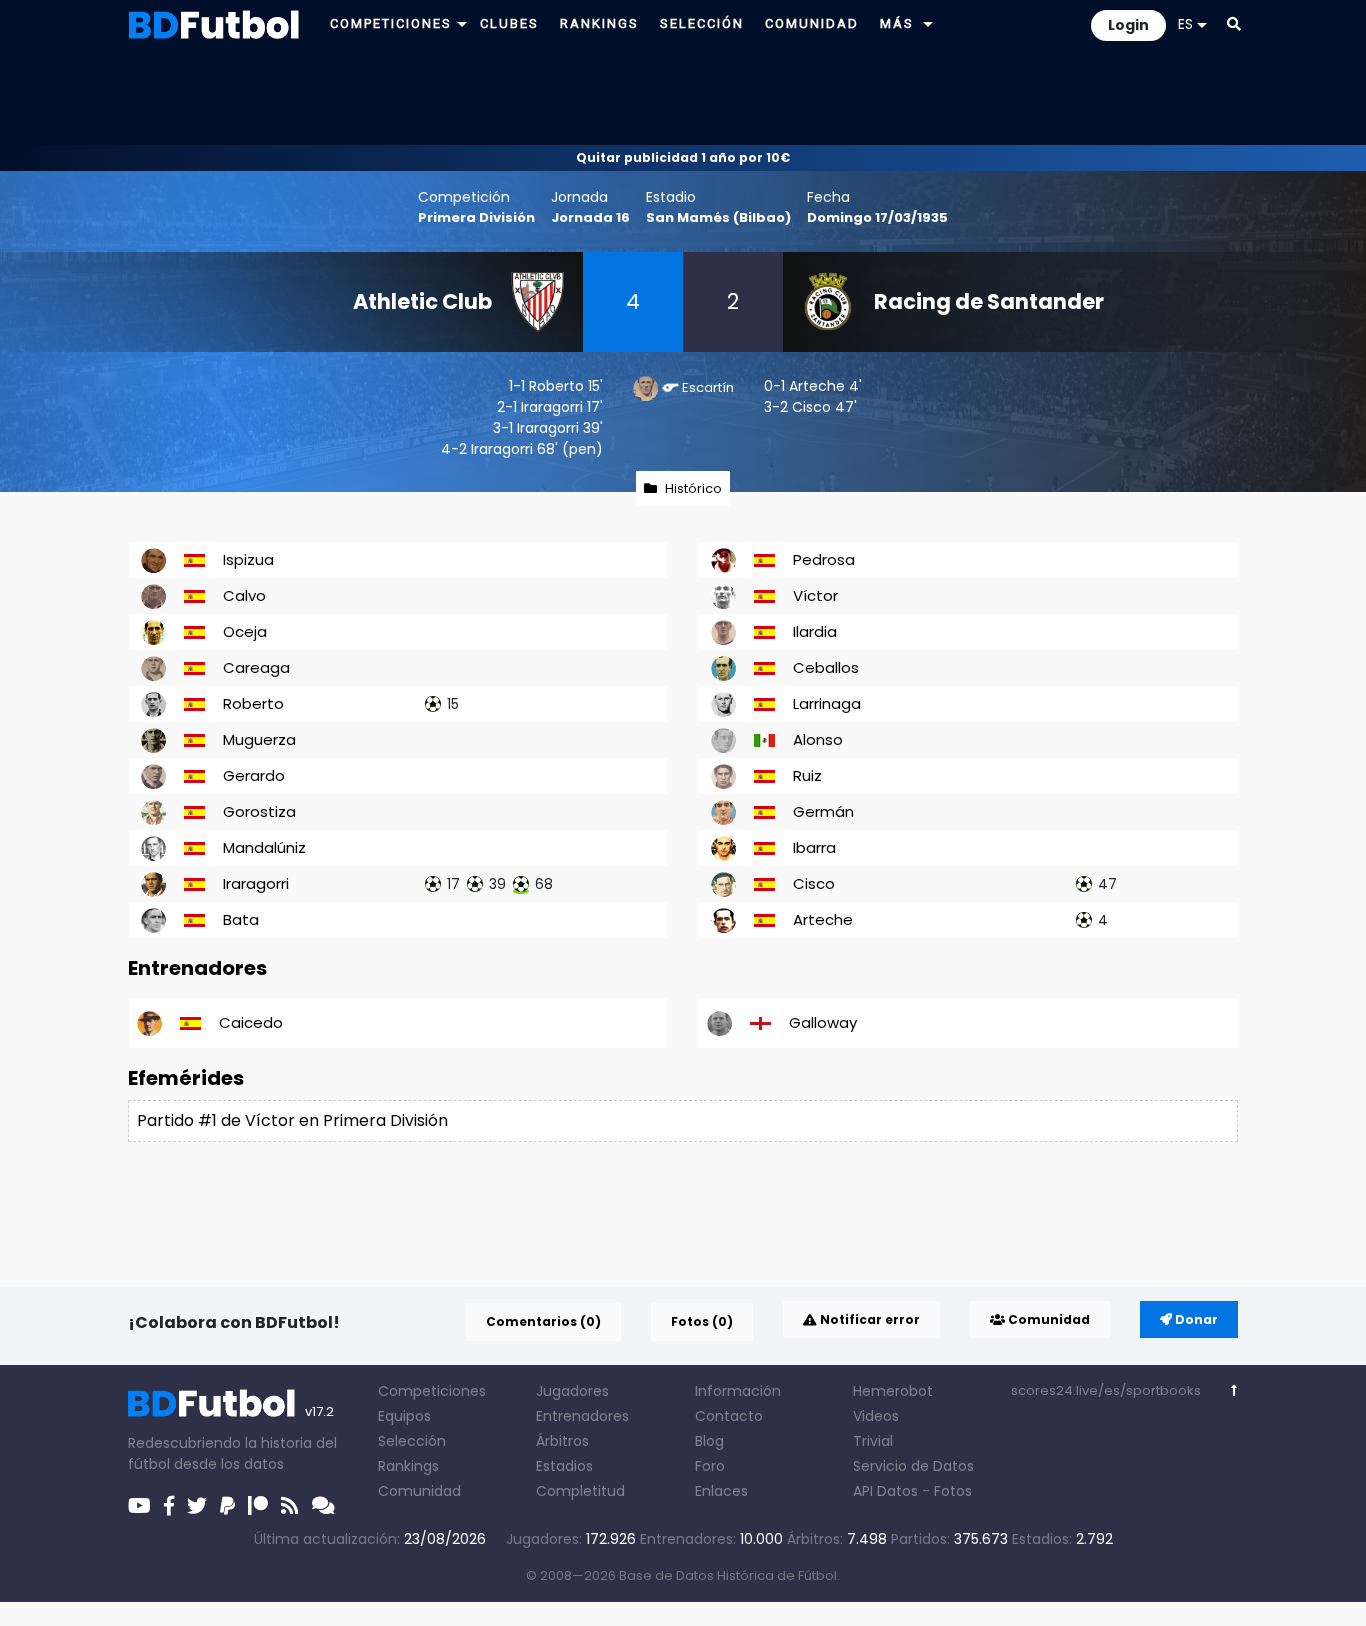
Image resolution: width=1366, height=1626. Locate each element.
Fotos (953, 1491)
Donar (1195, 1319)
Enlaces (721, 1491)
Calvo (244, 595)
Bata (241, 919)
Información (738, 1391)
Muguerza (259, 739)
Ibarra (814, 847)
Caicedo (251, 1022)
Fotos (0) (702, 1321)
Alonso (818, 739)
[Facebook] (169, 1506)
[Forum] (323, 1506)
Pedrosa (824, 559)
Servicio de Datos (913, 1466)
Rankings (408, 1466)
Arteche (817, 386)
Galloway (823, 1022)
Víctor (815, 595)
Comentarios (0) (543, 1321)
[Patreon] (258, 1506)
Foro (710, 1466)
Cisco (811, 407)
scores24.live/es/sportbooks (1106, 1390)
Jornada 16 (590, 217)
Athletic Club (422, 301)
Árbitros (562, 1441)
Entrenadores (582, 1416)
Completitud (580, 1491)
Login (1128, 25)
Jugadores (572, 1391)
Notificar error (868, 1319)
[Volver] (1234, 1390)
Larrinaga (827, 703)
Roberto (556, 386)
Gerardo (254, 775)
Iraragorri (552, 407)
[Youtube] (139, 1506)
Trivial (873, 1441)
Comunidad (1047, 1319)
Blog (709, 1441)
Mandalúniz (264, 847)
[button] (462, 23)
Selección (412, 1441)
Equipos (404, 1416)
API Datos (885, 1491)
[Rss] (290, 1506)
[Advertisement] (683, 96)
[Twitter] (197, 1506)
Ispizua (248, 559)
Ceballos (826, 667)
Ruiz (807, 775)
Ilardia (815, 631)
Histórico (693, 488)
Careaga (256, 667)
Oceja (245, 631)
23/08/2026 (445, 1539)
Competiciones (432, 1391)
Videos (876, 1416)
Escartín (708, 387)
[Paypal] (227, 1506)
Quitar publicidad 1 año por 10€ (683, 157)
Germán (823, 811)
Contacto (729, 1416)
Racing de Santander (989, 301)
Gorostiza (259, 811)
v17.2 (319, 1411)
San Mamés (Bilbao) (718, 217)
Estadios (564, 1466)
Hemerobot (893, 1391)
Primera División (476, 217)
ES (1185, 24)
